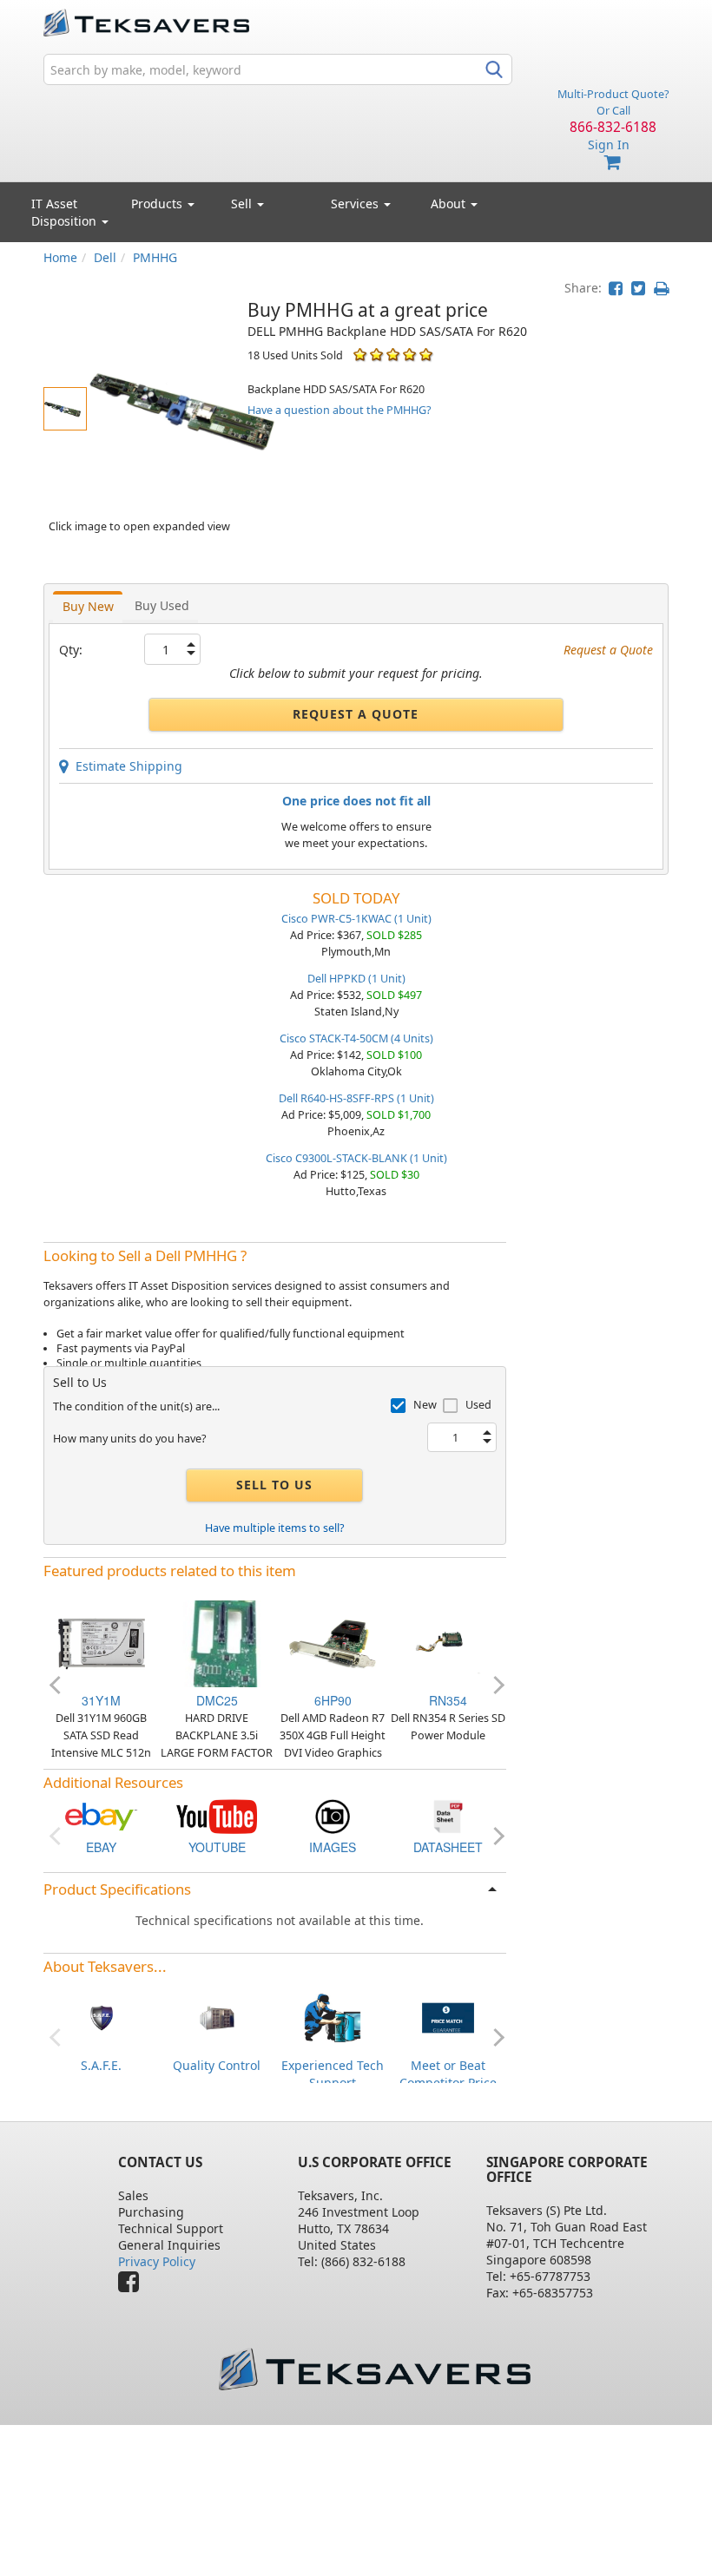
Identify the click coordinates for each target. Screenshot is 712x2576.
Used (478, 1405)
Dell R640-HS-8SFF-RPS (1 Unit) (356, 1098)
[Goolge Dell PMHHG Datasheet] (448, 1815)
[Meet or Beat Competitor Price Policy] (448, 2017)
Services (356, 204)
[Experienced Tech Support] (333, 2017)
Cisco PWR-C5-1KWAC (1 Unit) (356, 919)
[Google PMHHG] (333, 1815)
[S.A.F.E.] (102, 2017)
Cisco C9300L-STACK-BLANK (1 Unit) (356, 1158)
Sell (243, 204)
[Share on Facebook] (616, 288)
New (425, 1405)
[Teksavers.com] (374, 2369)
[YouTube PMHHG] (217, 1815)
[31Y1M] (102, 1642)
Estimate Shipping (125, 766)
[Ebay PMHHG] (102, 1815)
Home (60, 257)
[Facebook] (133, 2286)
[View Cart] (613, 163)
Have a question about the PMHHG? (339, 410)
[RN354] (448, 1642)
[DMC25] (217, 1642)
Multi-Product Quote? (613, 94)
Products (158, 204)
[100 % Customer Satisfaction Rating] (360, 355)
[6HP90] (333, 1642)
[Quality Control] (217, 2017)
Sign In (609, 145)
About (448, 204)
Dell (105, 257)
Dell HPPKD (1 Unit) (356, 979)
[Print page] (661, 288)
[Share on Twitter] (638, 288)
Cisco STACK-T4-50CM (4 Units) (356, 1038)
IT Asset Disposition (66, 212)
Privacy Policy (157, 2261)
